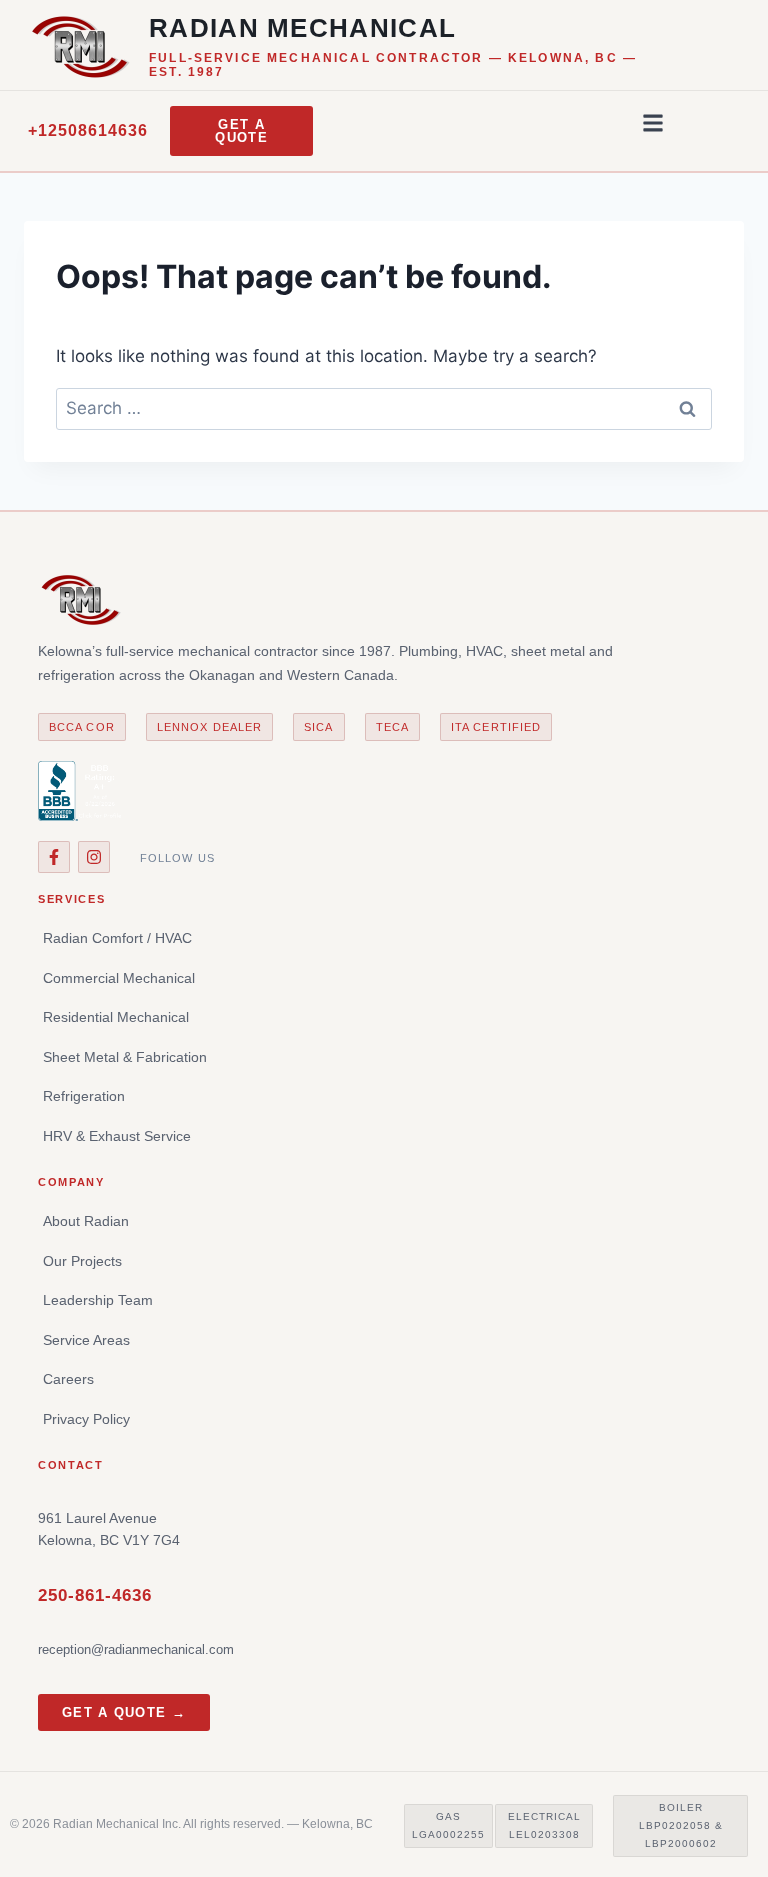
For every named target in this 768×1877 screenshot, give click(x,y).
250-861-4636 (95, 1595)
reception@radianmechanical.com (136, 1649)
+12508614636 (88, 130)
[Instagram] (94, 857)
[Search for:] (384, 408)
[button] (652, 122)
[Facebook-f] (54, 857)
